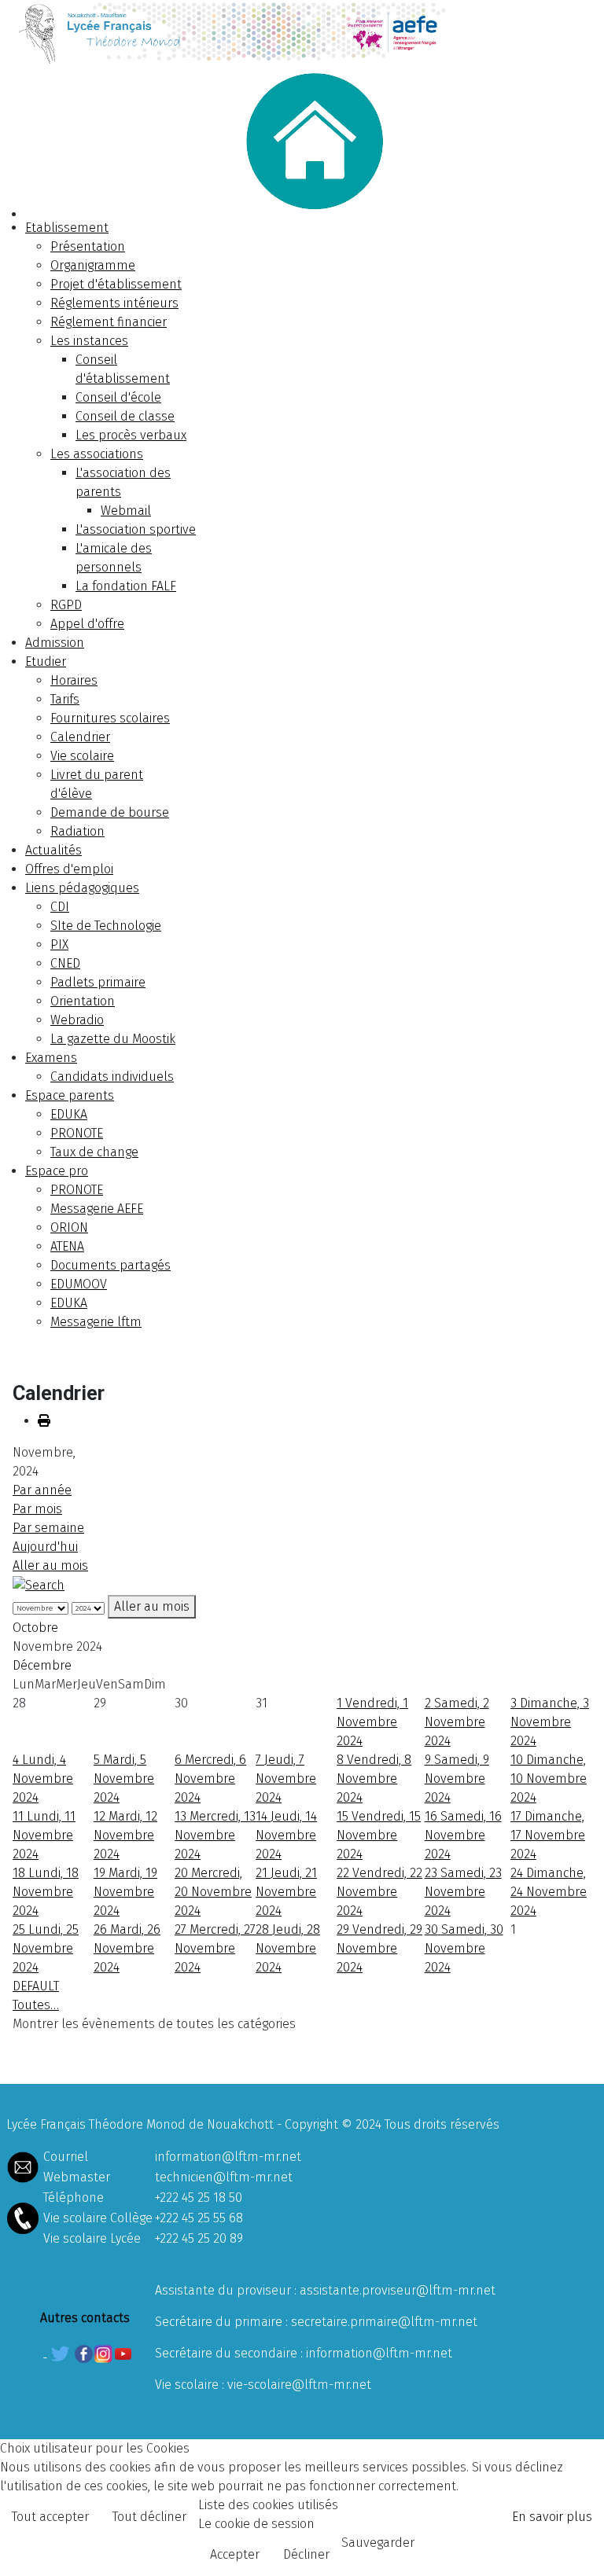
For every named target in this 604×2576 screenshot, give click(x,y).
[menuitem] (67, 228)
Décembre (42, 1665)
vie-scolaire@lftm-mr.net (299, 2385)
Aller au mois (50, 1565)
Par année (42, 1490)
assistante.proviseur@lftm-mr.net (398, 2290)
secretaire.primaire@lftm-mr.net (384, 2322)
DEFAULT (36, 1986)
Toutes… (36, 2005)
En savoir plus (552, 2517)
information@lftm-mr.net (228, 2157)
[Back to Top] (576, 2547)
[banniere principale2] (302, 32)
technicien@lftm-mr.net (224, 2177)
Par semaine (48, 1528)
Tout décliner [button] (149, 2517)
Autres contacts (85, 2318)
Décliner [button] (306, 2554)
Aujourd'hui (45, 1547)
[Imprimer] (44, 1421)
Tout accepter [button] (50, 2517)
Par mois (37, 1509)
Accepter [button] (235, 2554)
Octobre (35, 1628)
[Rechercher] (39, 1584)
